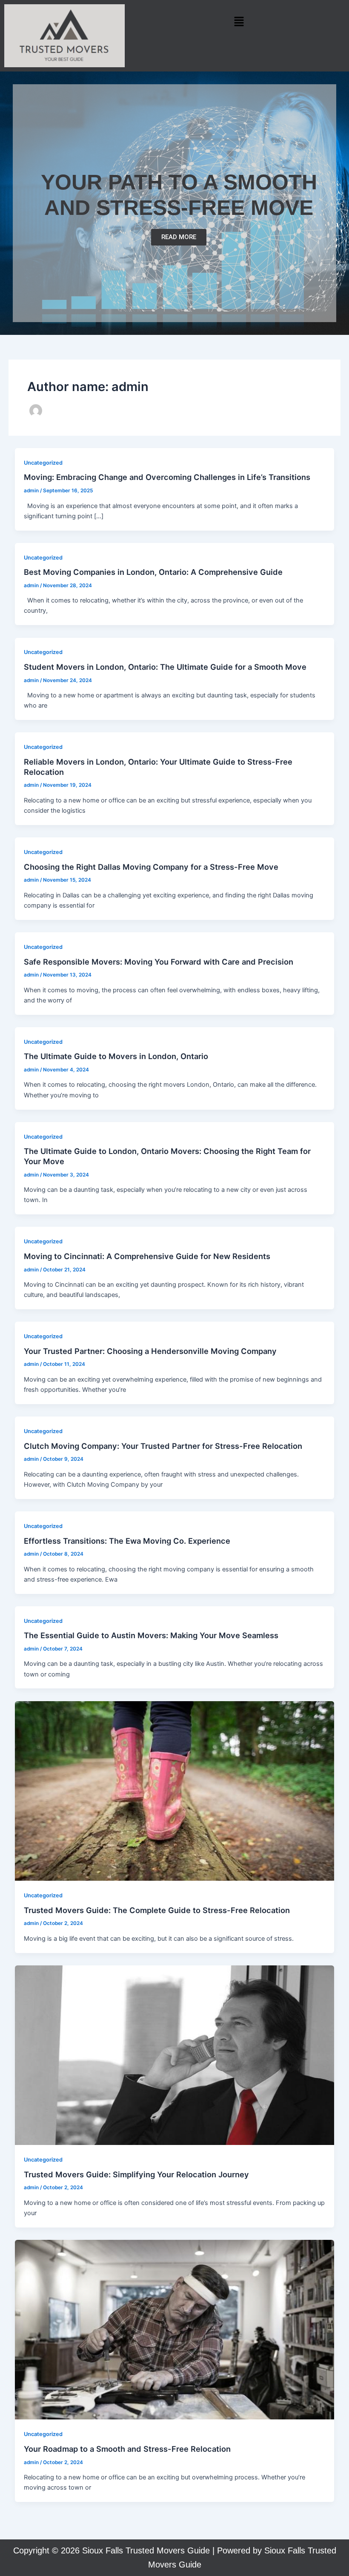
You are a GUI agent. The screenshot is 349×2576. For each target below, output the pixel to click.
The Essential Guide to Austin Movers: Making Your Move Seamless (151, 1635)
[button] (239, 21)
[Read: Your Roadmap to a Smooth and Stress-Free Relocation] (175, 2329)
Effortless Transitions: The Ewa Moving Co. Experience (127, 1541)
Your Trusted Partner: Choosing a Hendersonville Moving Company (150, 1351)
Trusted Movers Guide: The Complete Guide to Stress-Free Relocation (157, 1910)
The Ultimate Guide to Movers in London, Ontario (116, 1056)
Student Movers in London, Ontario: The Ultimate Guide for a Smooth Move (165, 667)
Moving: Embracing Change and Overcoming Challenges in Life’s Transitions (167, 477)
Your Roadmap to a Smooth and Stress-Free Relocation (127, 2449)
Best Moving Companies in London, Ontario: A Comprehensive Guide (153, 572)
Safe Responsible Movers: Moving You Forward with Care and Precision (159, 962)
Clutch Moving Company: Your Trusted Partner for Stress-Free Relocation (163, 1446)
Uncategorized (43, 463)
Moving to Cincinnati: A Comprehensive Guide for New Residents (147, 1256)
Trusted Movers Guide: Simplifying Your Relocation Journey (136, 2174)
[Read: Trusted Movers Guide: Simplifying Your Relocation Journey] (175, 2055)
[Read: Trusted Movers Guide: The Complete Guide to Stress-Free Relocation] (175, 1791)
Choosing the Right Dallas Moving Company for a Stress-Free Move (151, 867)
